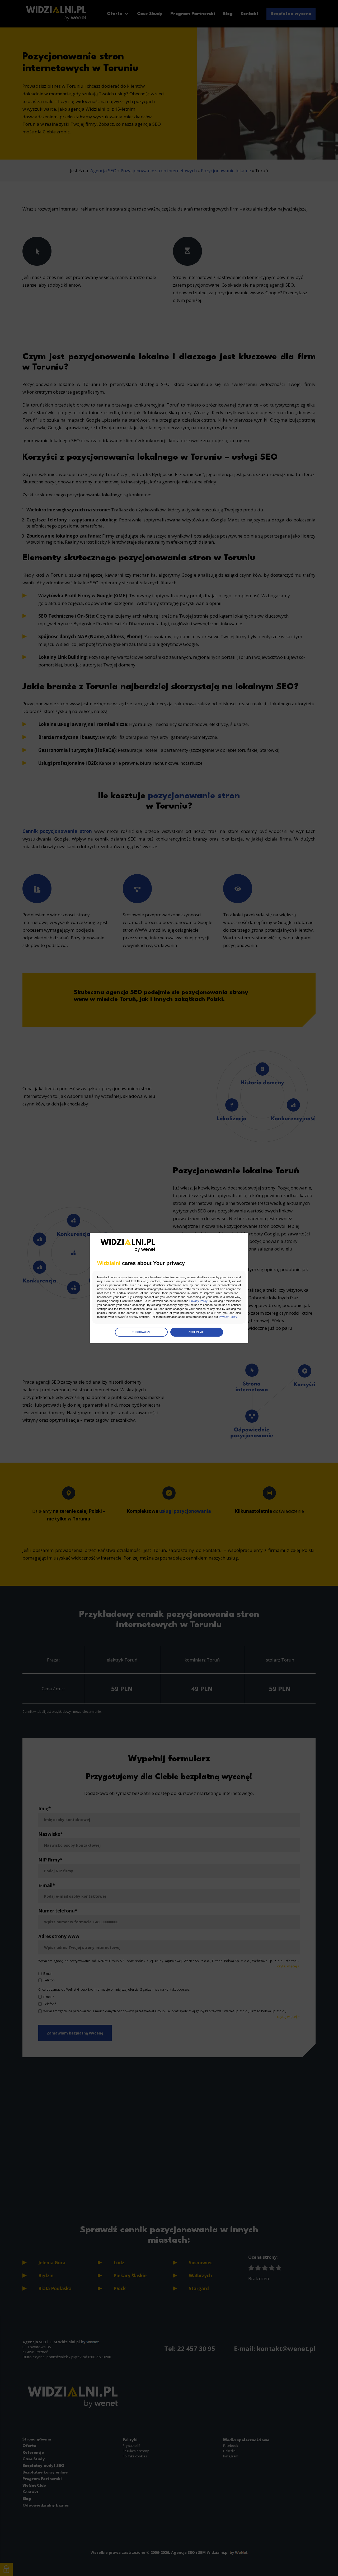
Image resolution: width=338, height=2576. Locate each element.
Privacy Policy (198, 1301)
